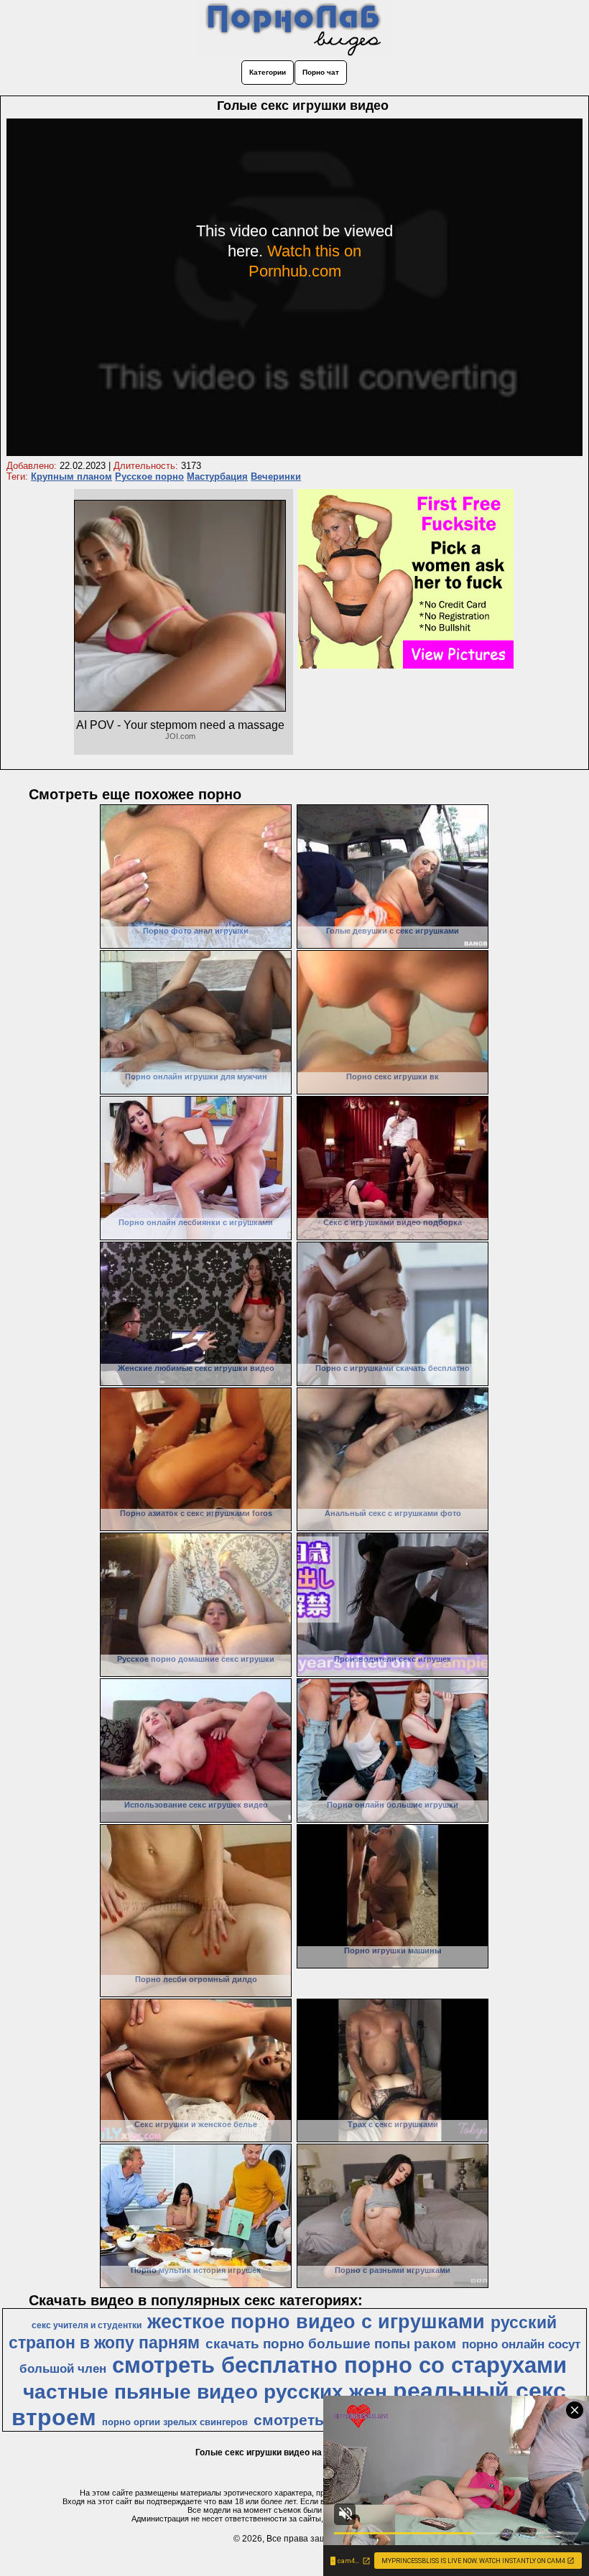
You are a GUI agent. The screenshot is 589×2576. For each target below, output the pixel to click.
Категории (268, 72)
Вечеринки (276, 476)
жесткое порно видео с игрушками (316, 2322)
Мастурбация (217, 476)
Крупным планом (71, 476)
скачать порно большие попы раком (331, 2344)
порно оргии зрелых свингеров (175, 2422)
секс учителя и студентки (87, 2325)
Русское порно (149, 476)
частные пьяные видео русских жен (205, 2392)
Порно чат (321, 72)
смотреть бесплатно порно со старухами (339, 2365)
